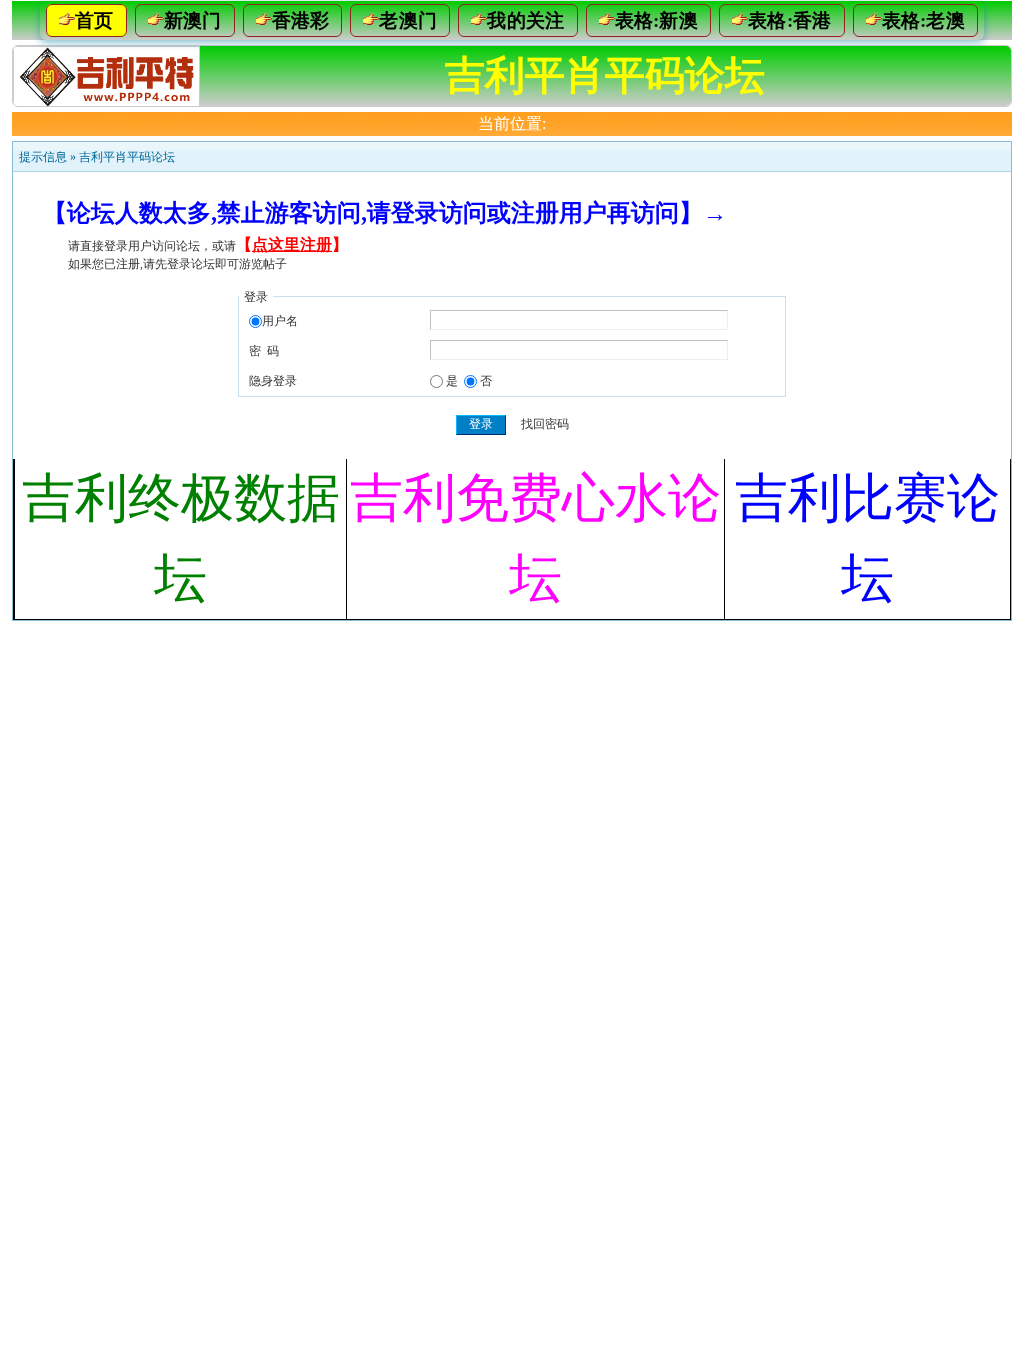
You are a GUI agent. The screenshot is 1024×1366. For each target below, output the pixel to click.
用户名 (280, 321)
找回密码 (545, 424)
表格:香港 (790, 20)
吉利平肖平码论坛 (127, 157)
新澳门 (193, 20)
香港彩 (301, 20)
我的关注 (525, 20)
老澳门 (408, 20)
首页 (94, 20)
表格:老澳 (924, 20)
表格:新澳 (657, 20)
